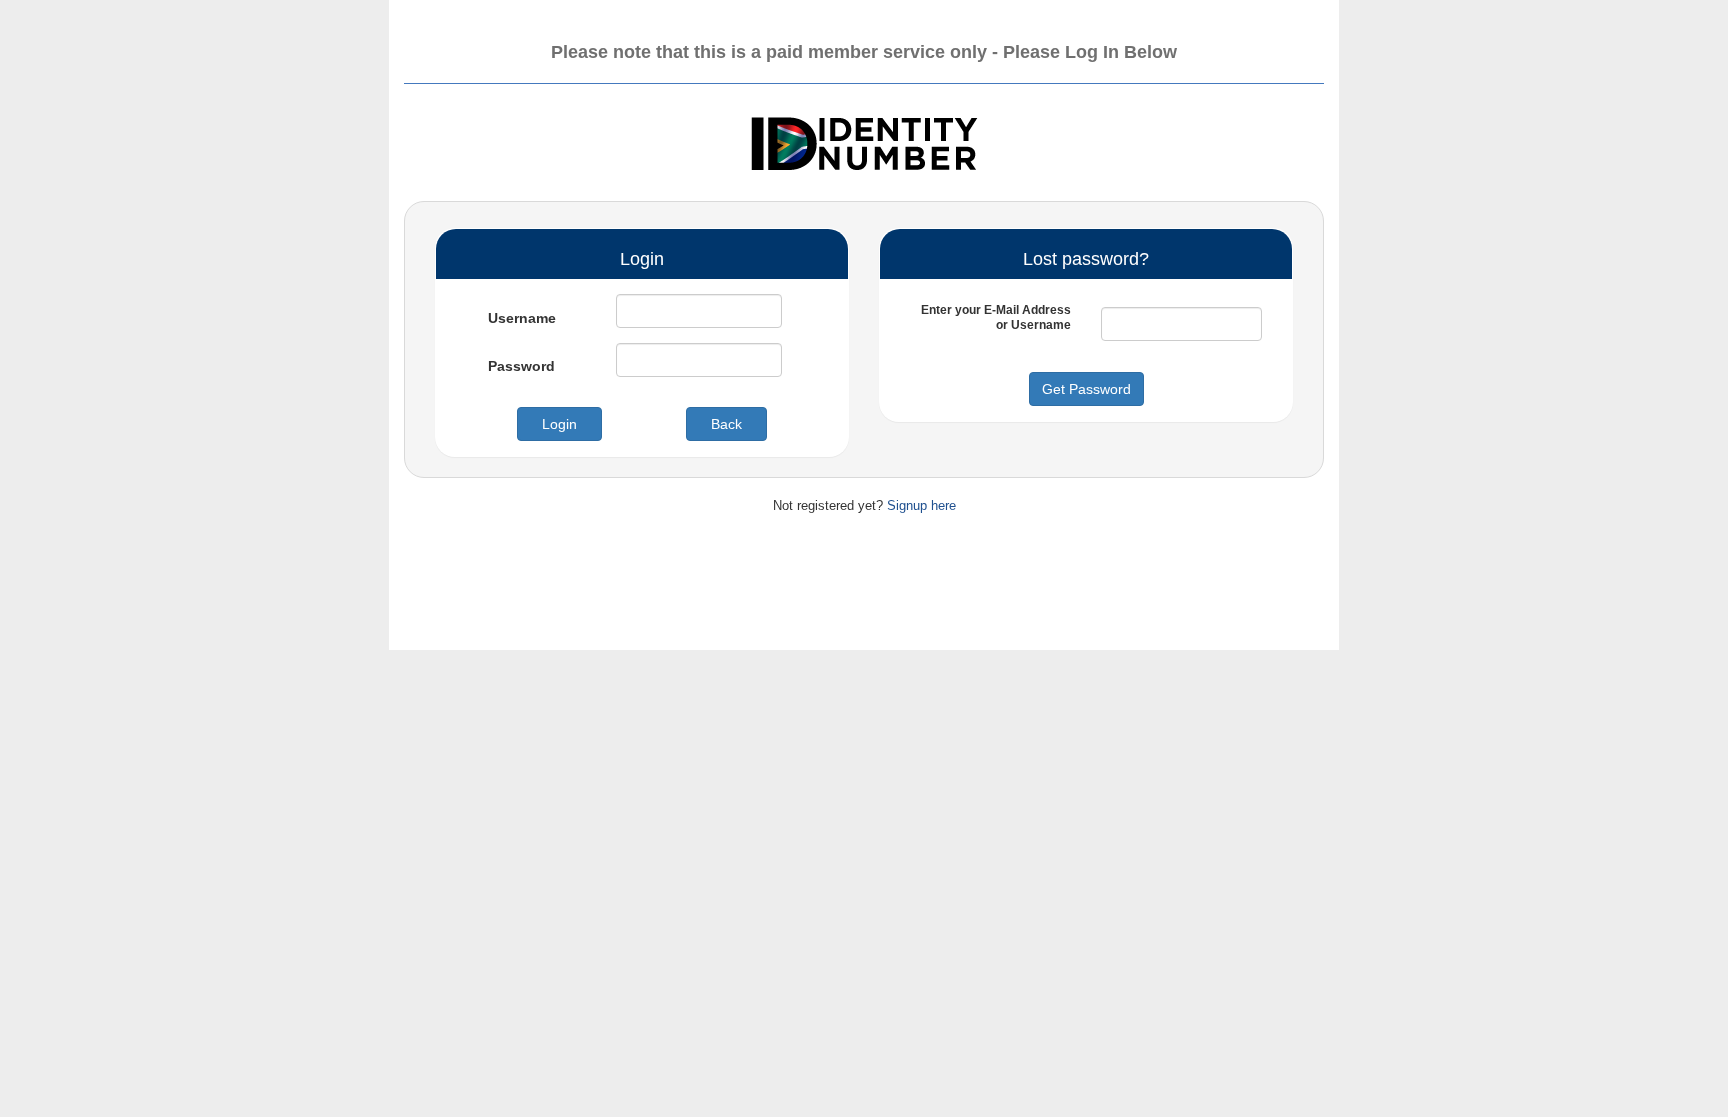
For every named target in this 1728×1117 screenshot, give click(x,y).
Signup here (921, 505)
